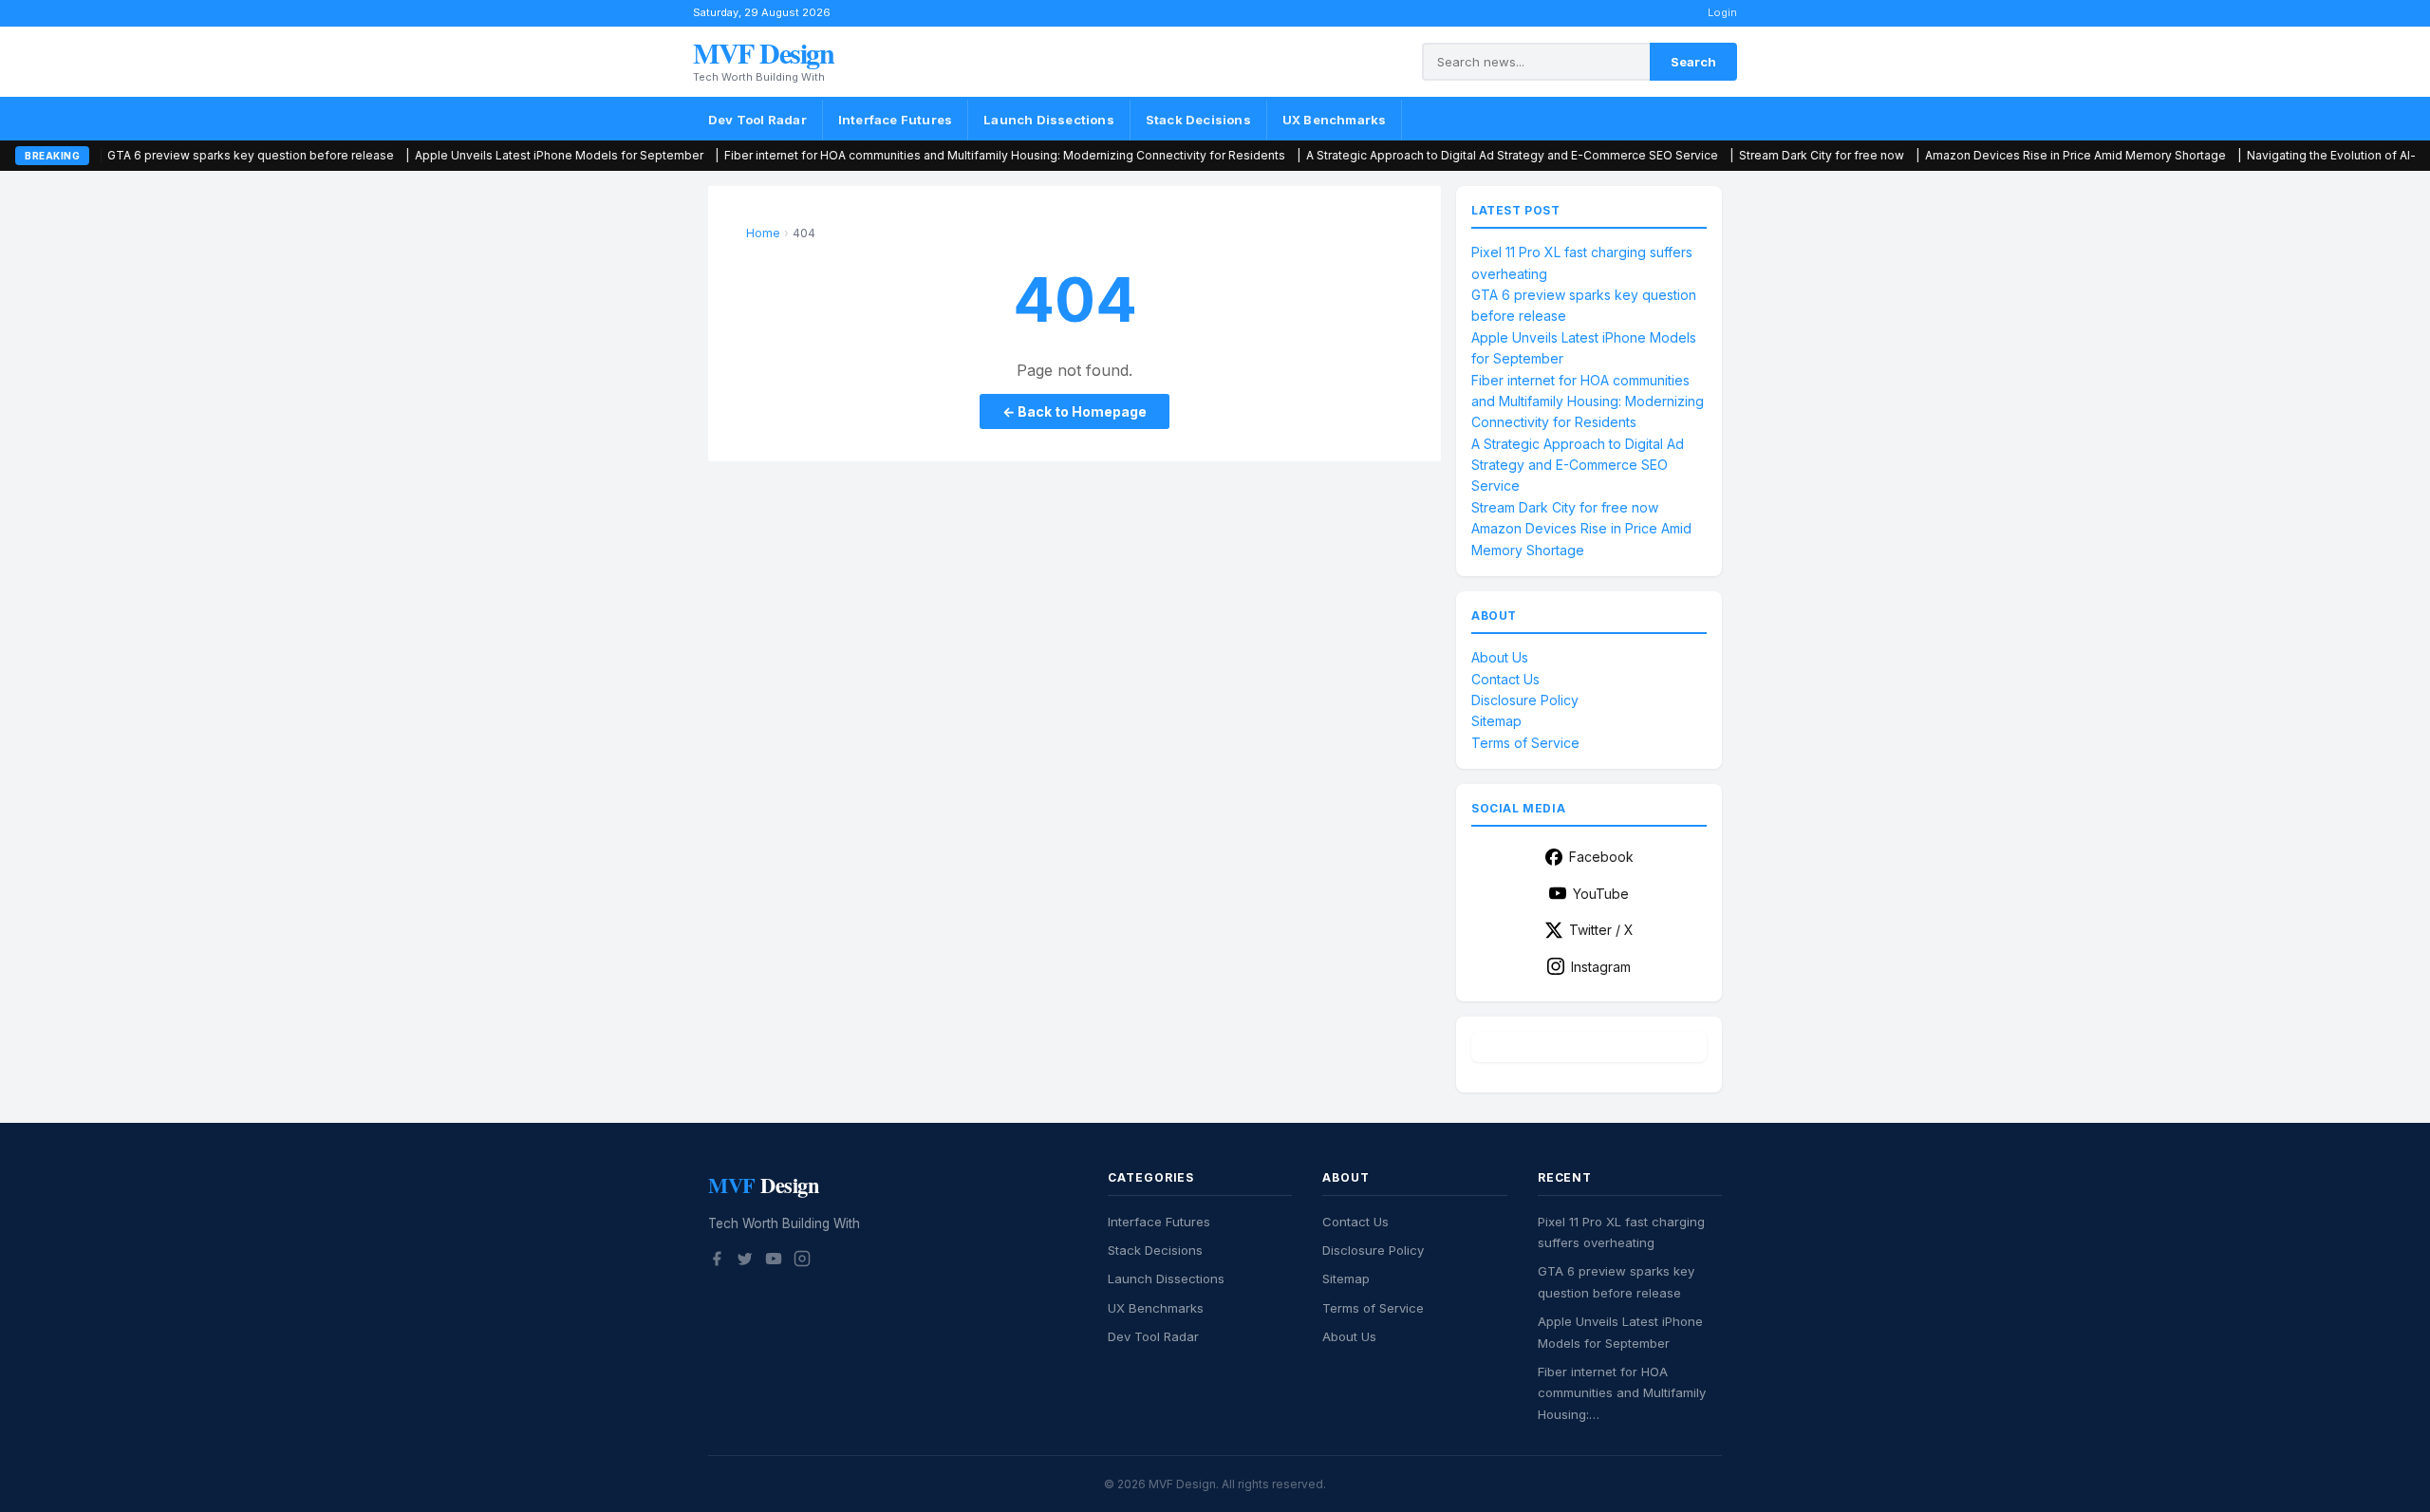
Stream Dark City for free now (1718, 155)
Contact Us (1505, 679)
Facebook (1601, 857)
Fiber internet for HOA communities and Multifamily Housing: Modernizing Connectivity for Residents (901, 155)
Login (1722, 12)
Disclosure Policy (1525, 700)
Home (763, 233)
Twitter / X (1601, 930)
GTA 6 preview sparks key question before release (147, 155)
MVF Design (763, 52)
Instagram (1601, 967)
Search (1693, 62)
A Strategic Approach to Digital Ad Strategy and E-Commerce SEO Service (1409, 155)
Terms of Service (1525, 743)
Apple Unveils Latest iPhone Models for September (456, 155)
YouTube (1601, 894)
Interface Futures (895, 120)
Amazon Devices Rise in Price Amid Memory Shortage (1972, 155)
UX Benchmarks (1335, 120)
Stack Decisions (1198, 120)
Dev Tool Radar (757, 120)
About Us (1500, 657)
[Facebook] (717, 1261)
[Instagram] (802, 1261)
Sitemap (1496, 721)
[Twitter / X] (745, 1261)
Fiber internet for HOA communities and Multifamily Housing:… (1622, 1393)
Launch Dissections (1049, 120)
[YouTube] (774, 1261)
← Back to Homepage (1075, 411)
